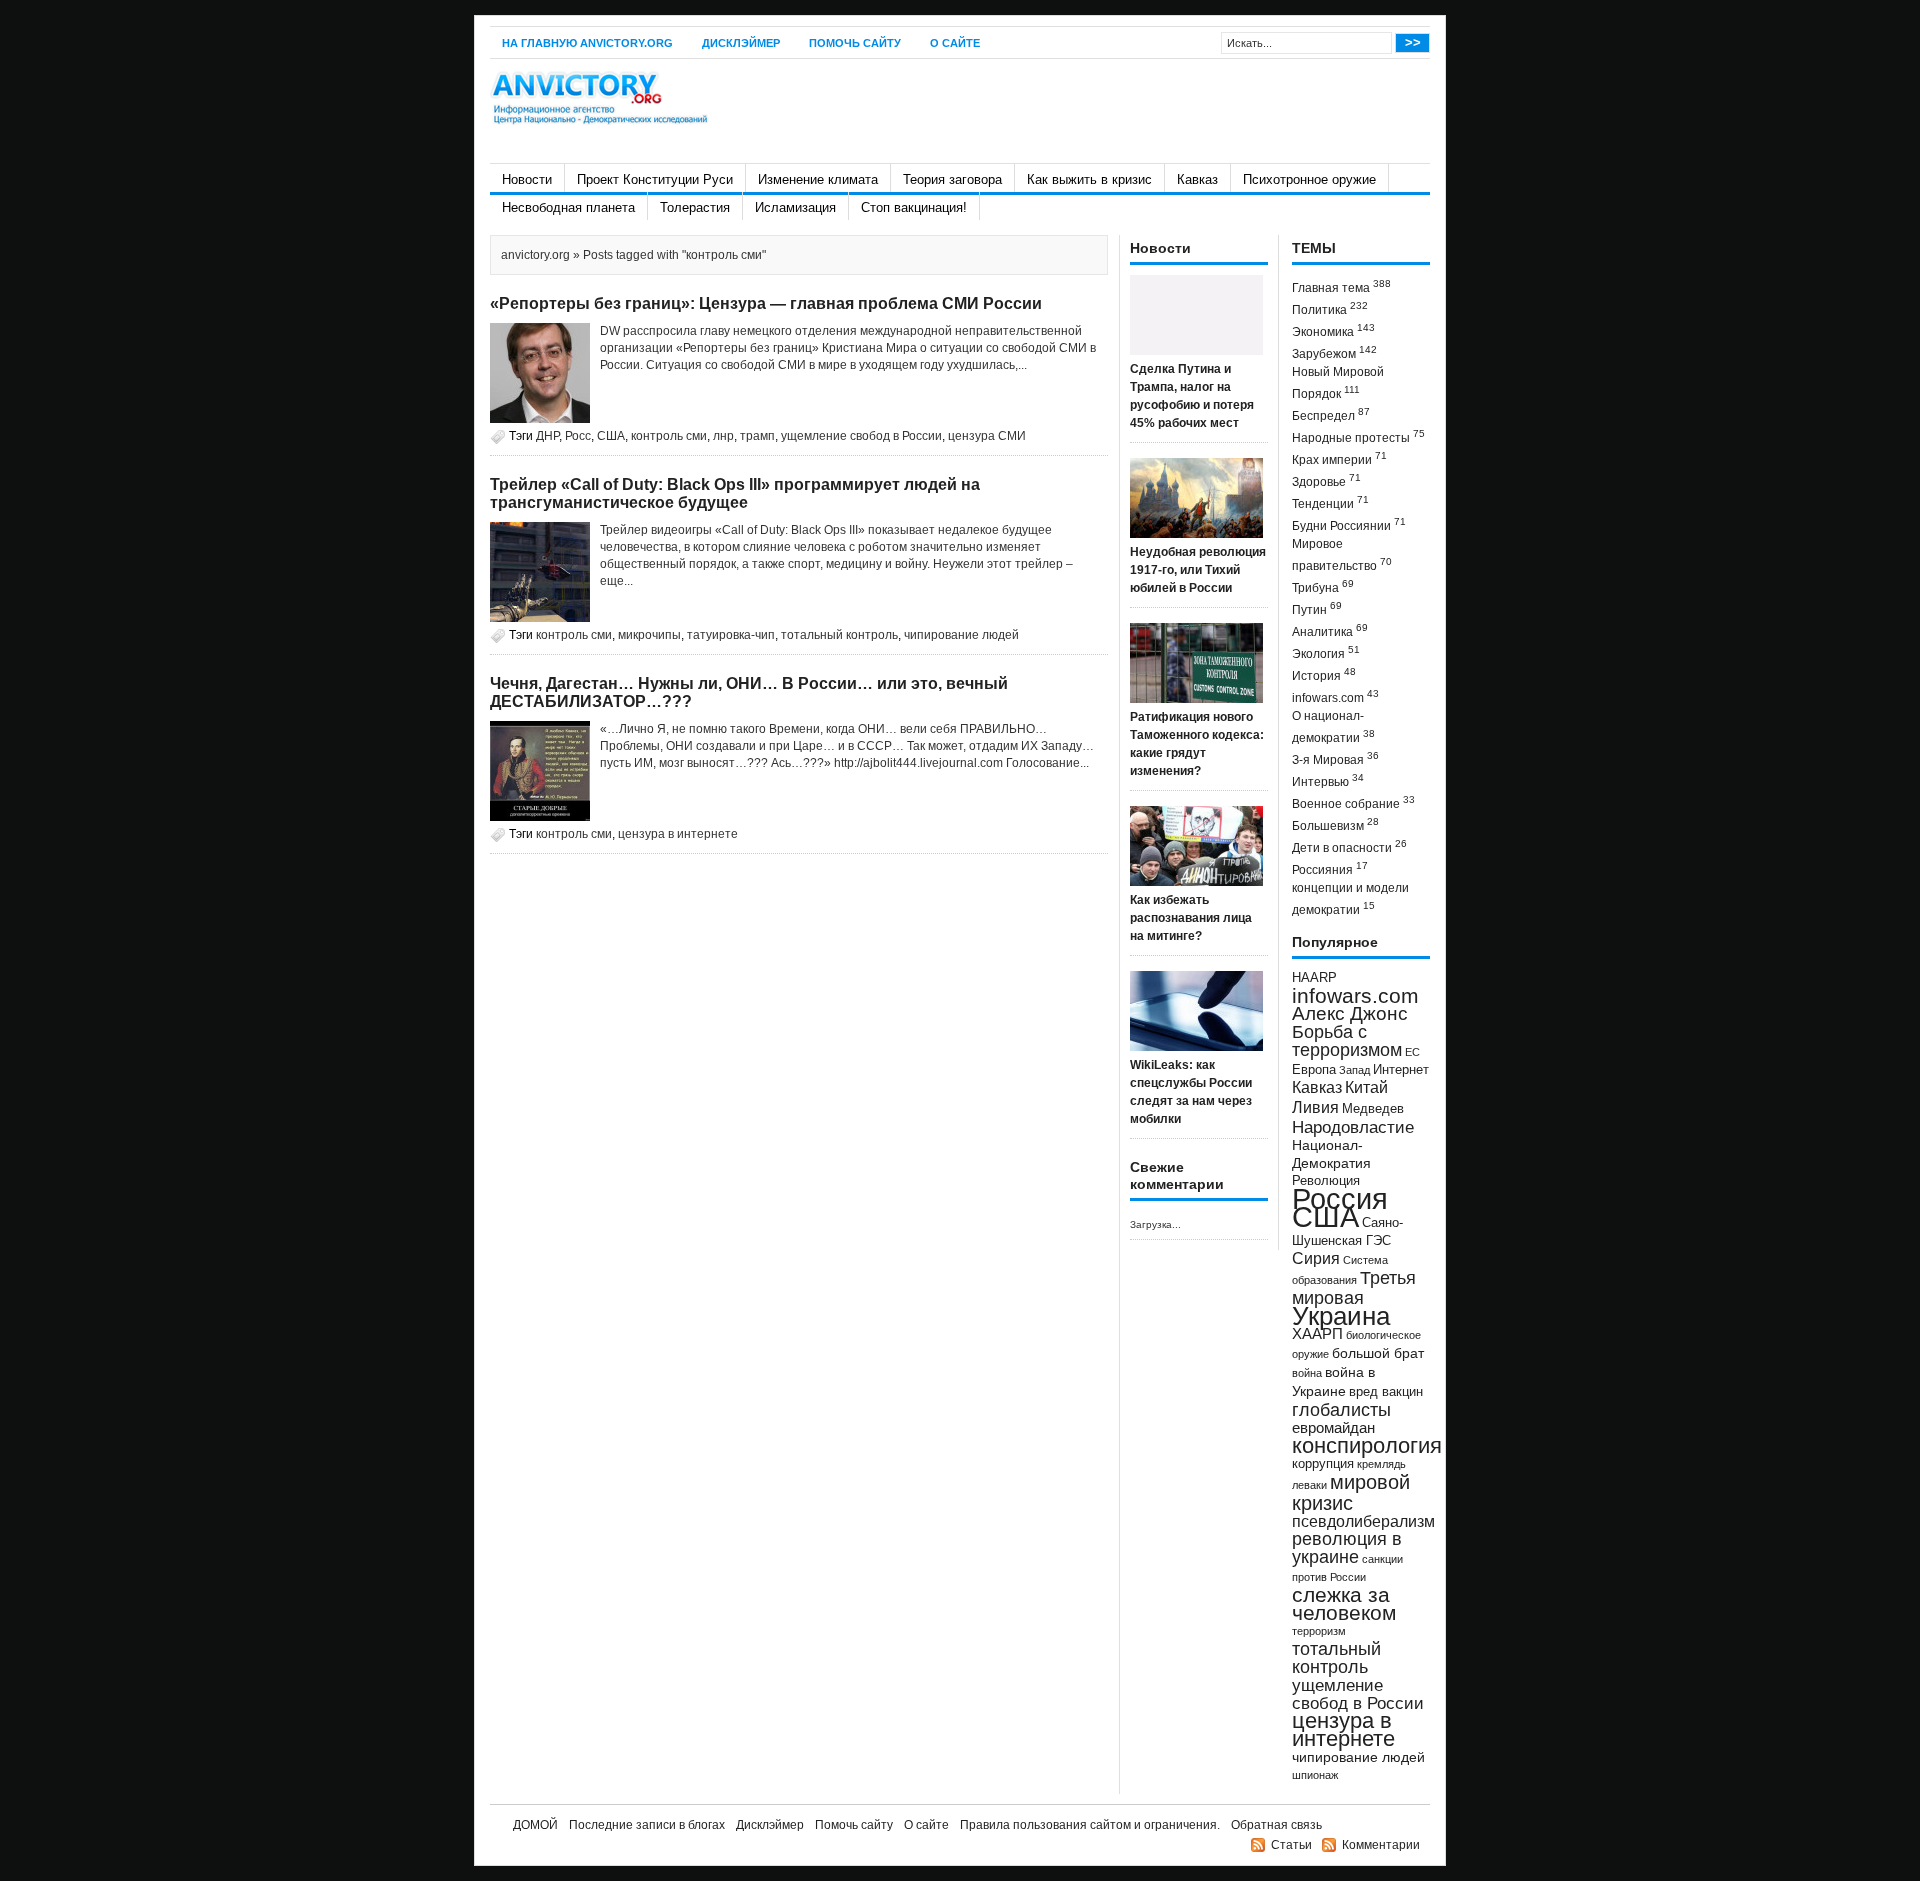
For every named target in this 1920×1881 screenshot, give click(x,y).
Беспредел (1331, 414)
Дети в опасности (1349, 846)
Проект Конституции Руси (655, 179)
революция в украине (1347, 1548)
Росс (578, 436)
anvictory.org (535, 255)
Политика (1330, 308)
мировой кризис (1351, 1492)
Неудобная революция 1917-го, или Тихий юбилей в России (1198, 570)
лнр (723, 436)
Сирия (1316, 1258)
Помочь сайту (855, 43)
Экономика (1333, 330)
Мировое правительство (1342, 555)
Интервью (1328, 780)
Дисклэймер (741, 43)
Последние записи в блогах (647, 1825)
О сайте (955, 43)
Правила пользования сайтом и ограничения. (1090, 1825)
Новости (527, 179)
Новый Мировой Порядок (1338, 383)
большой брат (1378, 1353)
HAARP (1314, 978)
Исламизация (795, 207)
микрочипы (649, 635)
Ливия (1315, 1107)
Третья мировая (1354, 1287)
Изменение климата (818, 179)
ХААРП (1317, 1334)
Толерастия (695, 207)
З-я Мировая (1335, 758)
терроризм (1319, 1631)
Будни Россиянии (1349, 524)
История (1324, 674)
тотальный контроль (839, 635)
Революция (1326, 1180)
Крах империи (1339, 458)
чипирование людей (961, 635)
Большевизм (1335, 824)
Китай (1366, 1087)
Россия (1340, 1198)
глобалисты (1341, 1409)
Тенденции (1330, 502)
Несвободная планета (568, 207)
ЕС (1412, 1052)
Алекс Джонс (1350, 1013)
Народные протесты (1358, 436)
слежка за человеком (1344, 1603)
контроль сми (669, 436)
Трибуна (1323, 586)
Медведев (1373, 1109)
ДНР (547, 436)
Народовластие (1353, 1127)
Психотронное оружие (1309, 179)
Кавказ (1197, 179)
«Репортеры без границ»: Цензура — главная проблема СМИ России (766, 303)
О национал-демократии (1333, 727)
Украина (1341, 1316)
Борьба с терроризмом (1347, 1041)
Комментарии (1381, 1845)
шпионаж (1315, 1775)
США (611, 436)
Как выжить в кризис (1089, 179)
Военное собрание (1353, 802)
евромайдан (1333, 1428)
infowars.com (1335, 696)
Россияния (1330, 868)
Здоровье (1326, 480)
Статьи (1291, 1845)
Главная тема (1341, 286)
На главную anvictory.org (587, 43)
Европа (1314, 1070)
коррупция (1323, 1464)
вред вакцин (1386, 1391)
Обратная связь (1276, 1825)
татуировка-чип (731, 635)
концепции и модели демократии (1350, 899)
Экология (1326, 652)
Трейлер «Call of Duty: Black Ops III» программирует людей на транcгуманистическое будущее (735, 493)
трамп (757, 436)
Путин (1317, 608)
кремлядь (1381, 1464)
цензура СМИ (987, 436)
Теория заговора (952, 179)
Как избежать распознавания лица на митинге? (1191, 918)
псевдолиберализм (1363, 1521)
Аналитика (1330, 630)
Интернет (1401, 1070)
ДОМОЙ (535, 1825)
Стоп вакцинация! (914, 207)
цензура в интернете (678, 834)
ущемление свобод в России (861, 436)
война (1307, 1373)
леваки (1309, 1485)
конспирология (1367, 1445)
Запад (1354, 1070)
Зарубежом (1334, 352)
